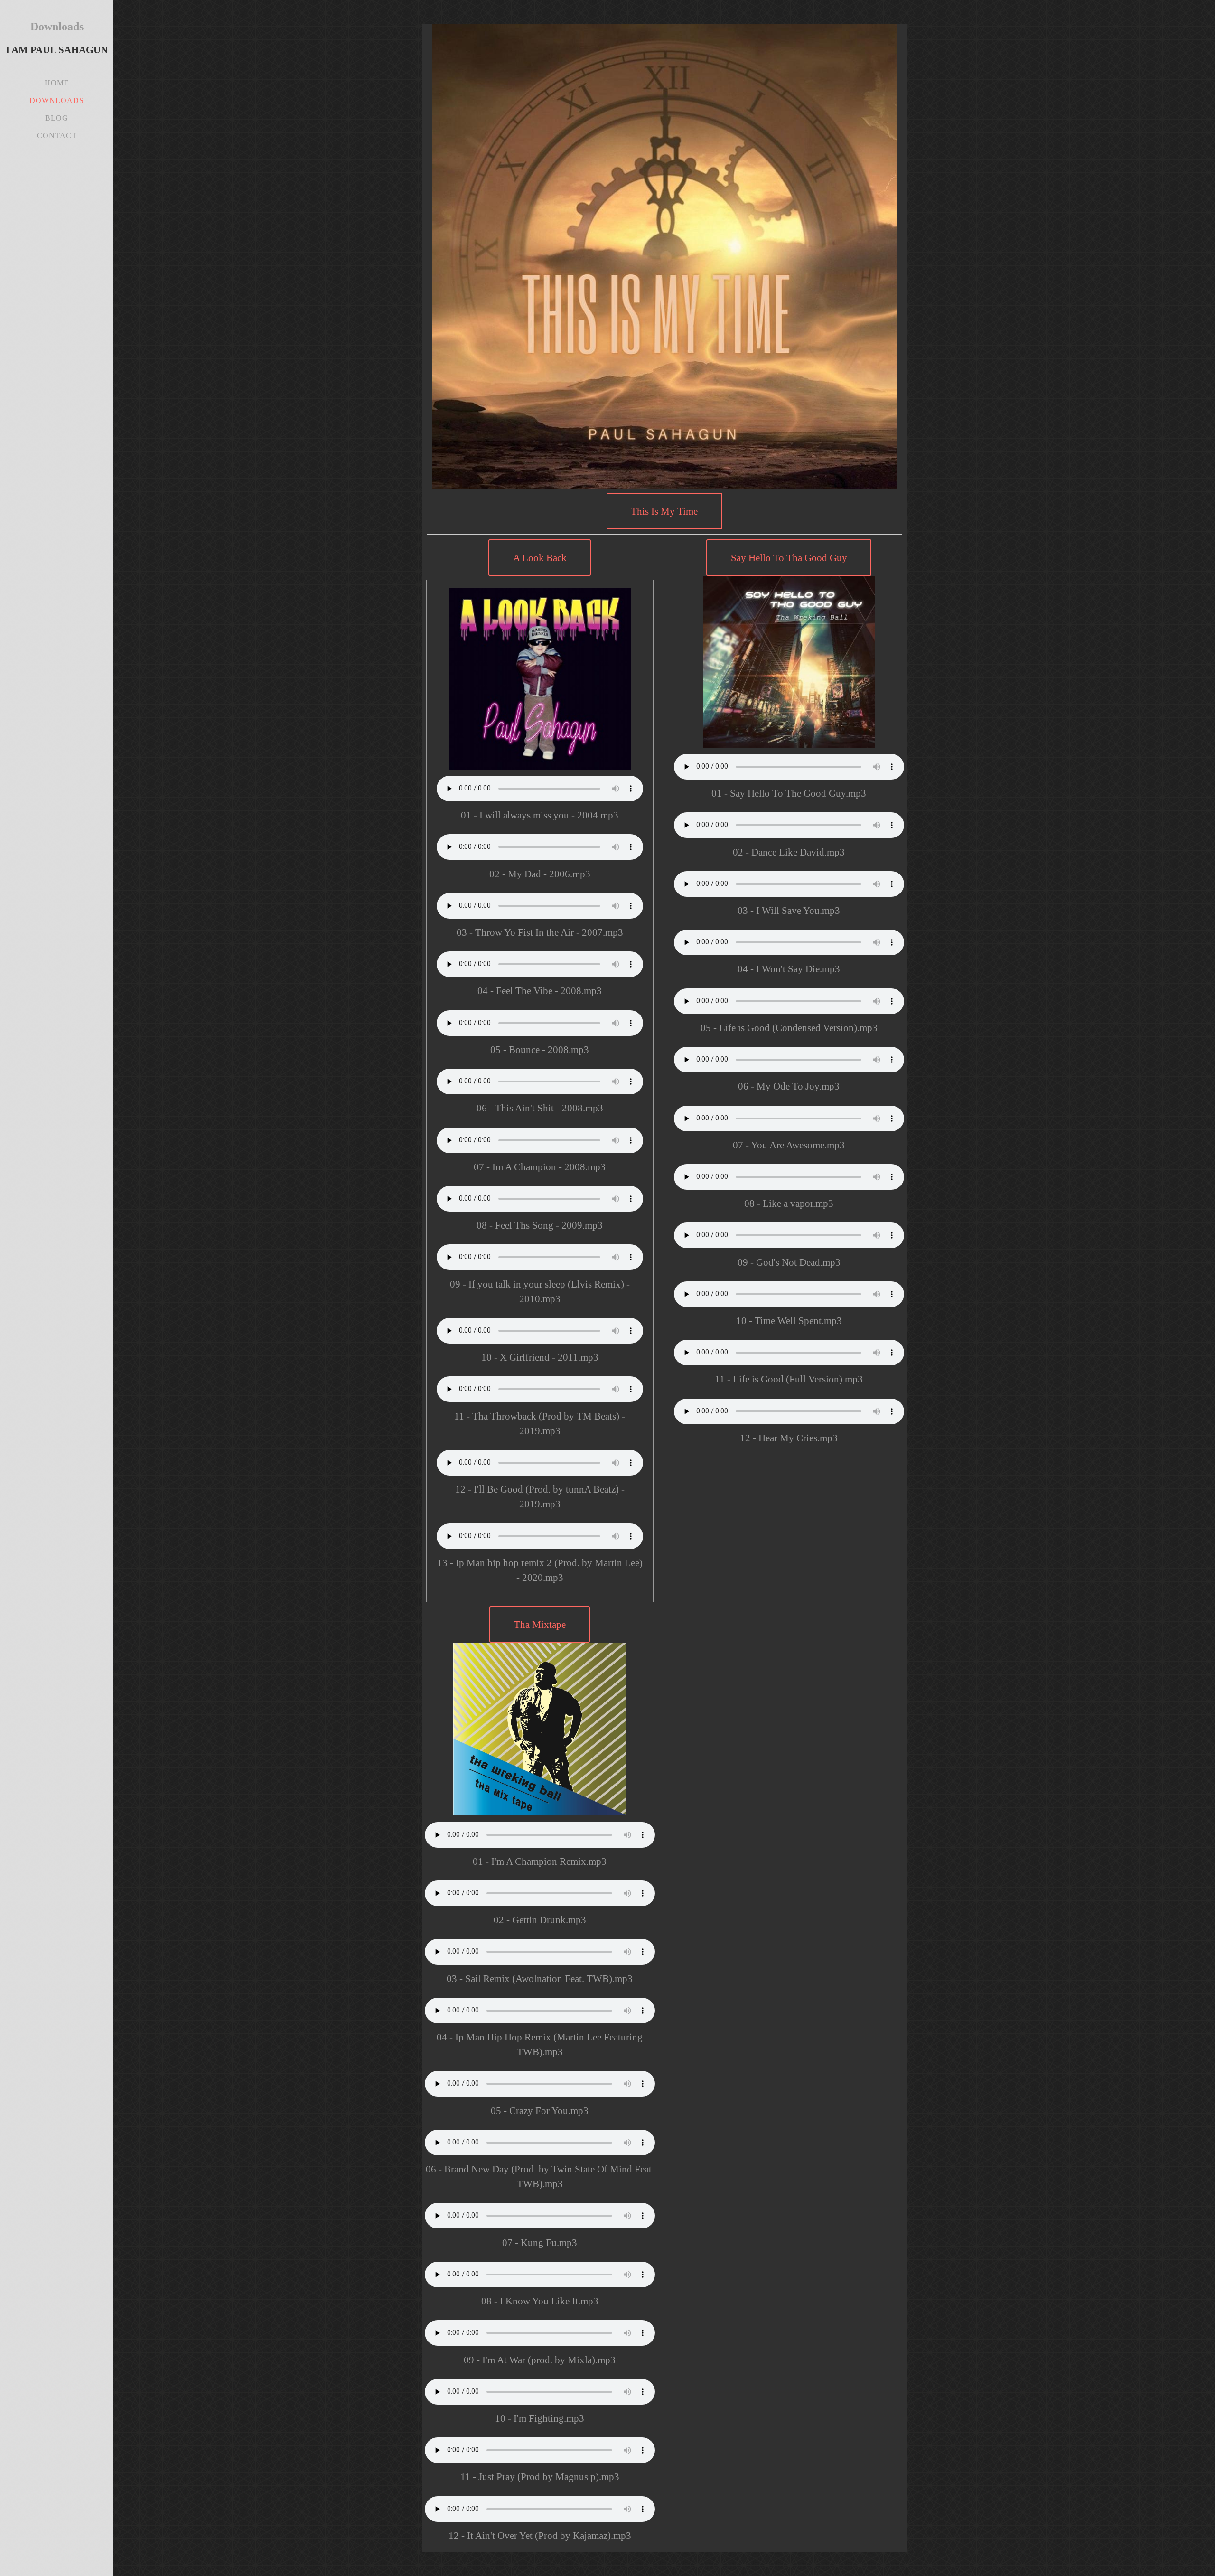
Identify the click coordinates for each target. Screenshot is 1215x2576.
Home (57, 83)
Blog (57, 118)
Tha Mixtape (540, 1624)
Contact (57, 136)
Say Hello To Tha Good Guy (789, 558)
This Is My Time (664, 511)
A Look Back (540, 558)
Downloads (57, 100)
